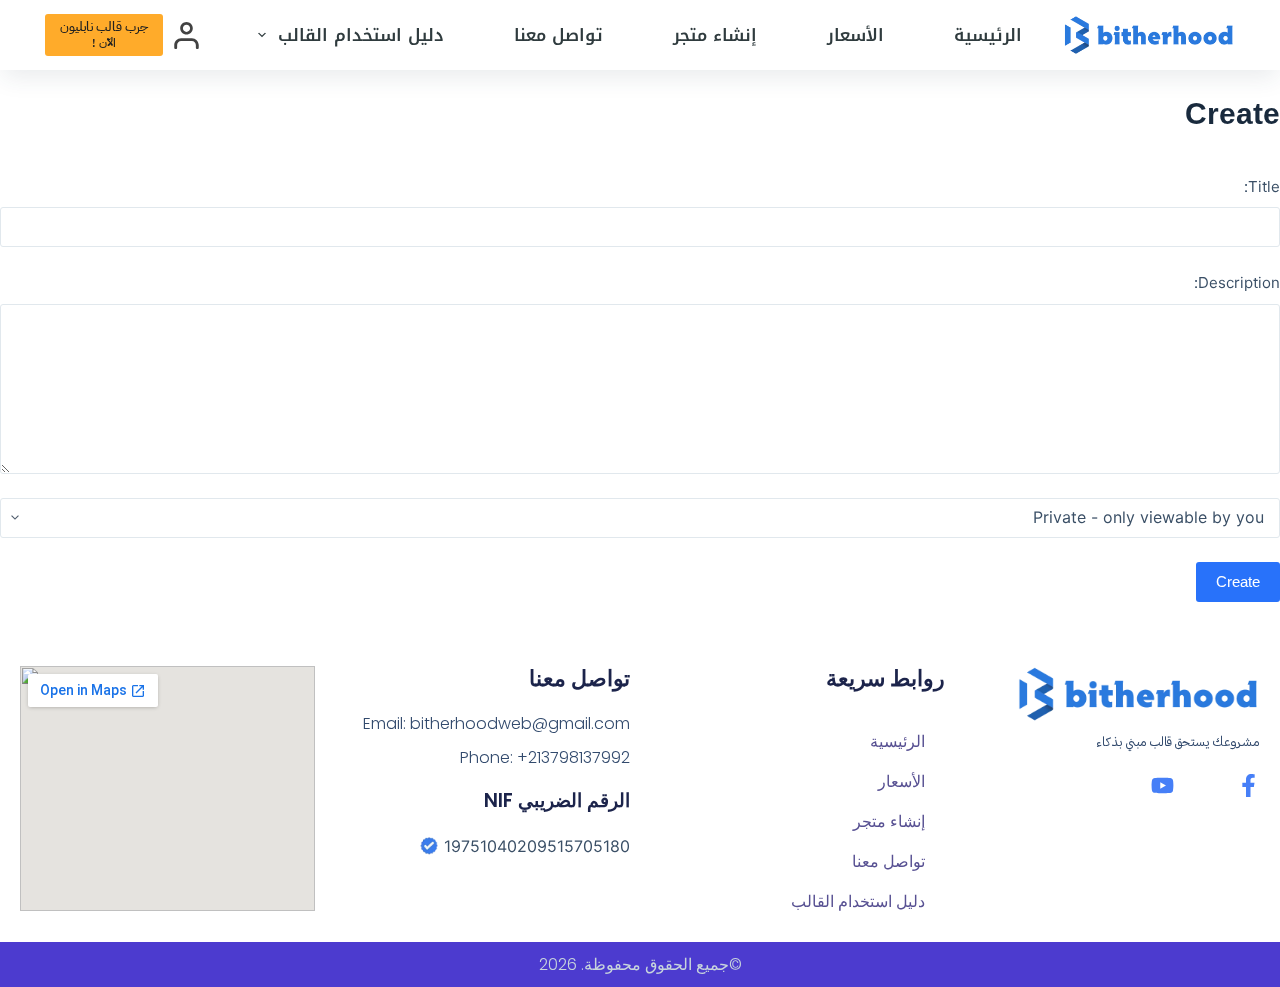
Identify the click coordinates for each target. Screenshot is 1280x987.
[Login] (186, 35)
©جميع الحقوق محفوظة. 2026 (640, 964)
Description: (1237, 282)
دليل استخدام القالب (361, 35)
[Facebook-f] (1248, 785)
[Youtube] (1162, 785)
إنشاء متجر (715, 35)
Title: (1262, 186)
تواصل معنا (558, 35)
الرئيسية (988, 35)
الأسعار (855, 35)
